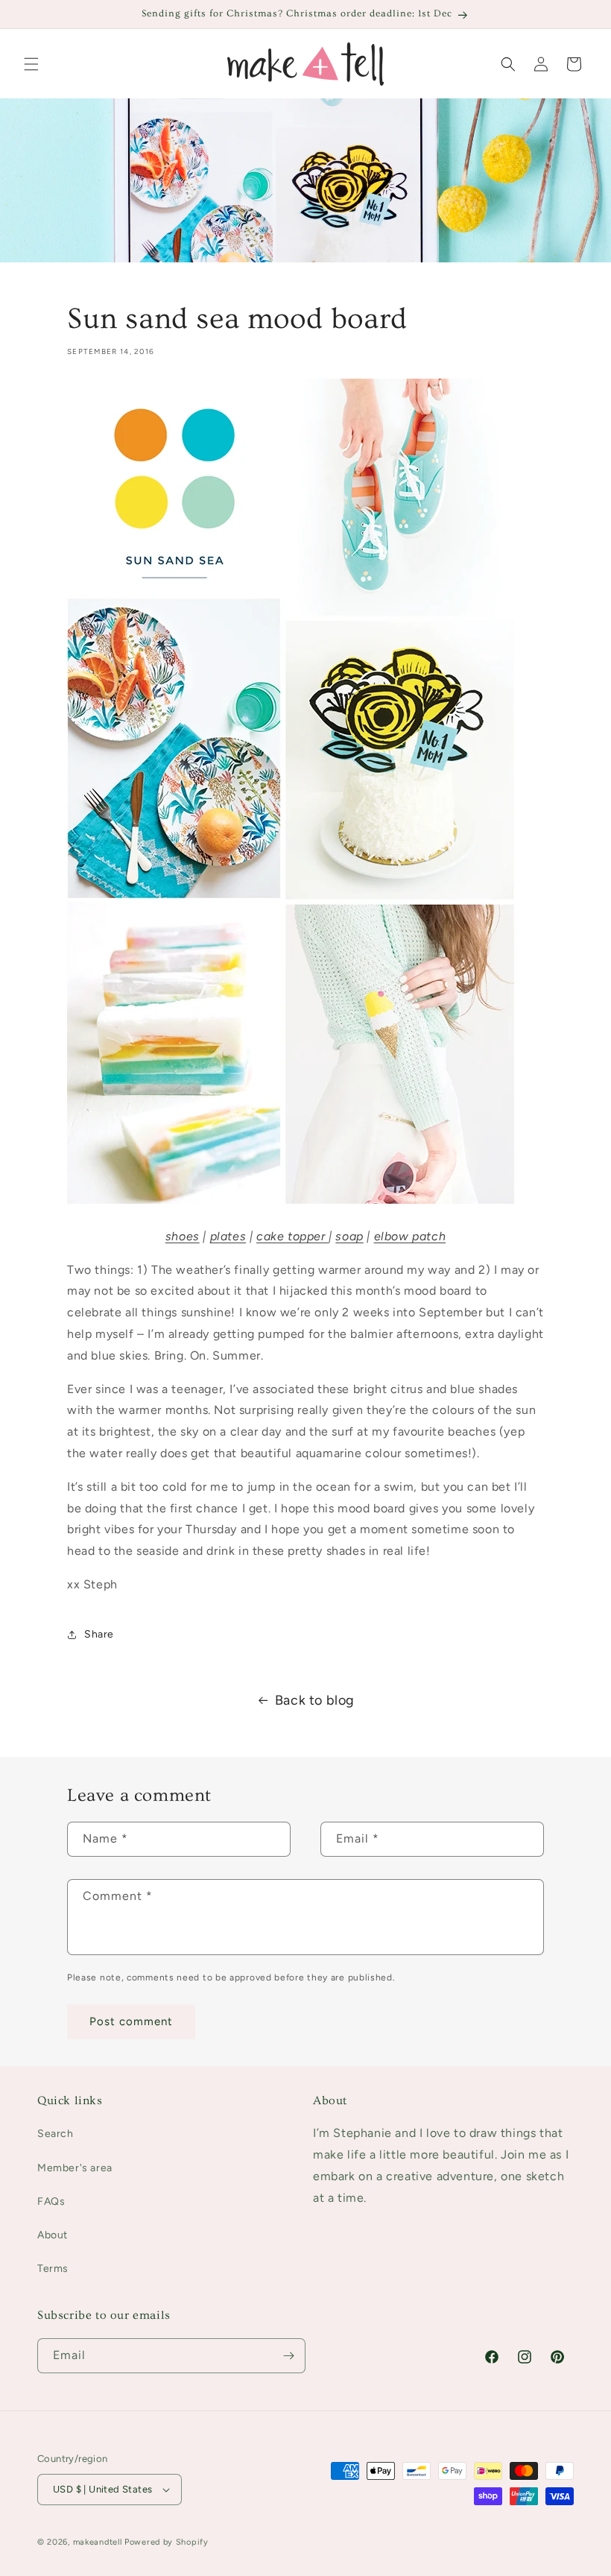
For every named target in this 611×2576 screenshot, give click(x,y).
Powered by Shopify (167, 2542)
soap (349, 1236)
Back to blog (315, 1700)
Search (56, 2134)
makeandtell (98, 2542)
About (53, 2235)
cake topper (292, 1236)
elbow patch (410, 1236)
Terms (53, 2269)
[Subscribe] (288, 2356)
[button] (31, 64)
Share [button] (99, 1634)
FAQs (51, 2201)
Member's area (75, 2168)
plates (228, 1236)
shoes (183, 1236)
